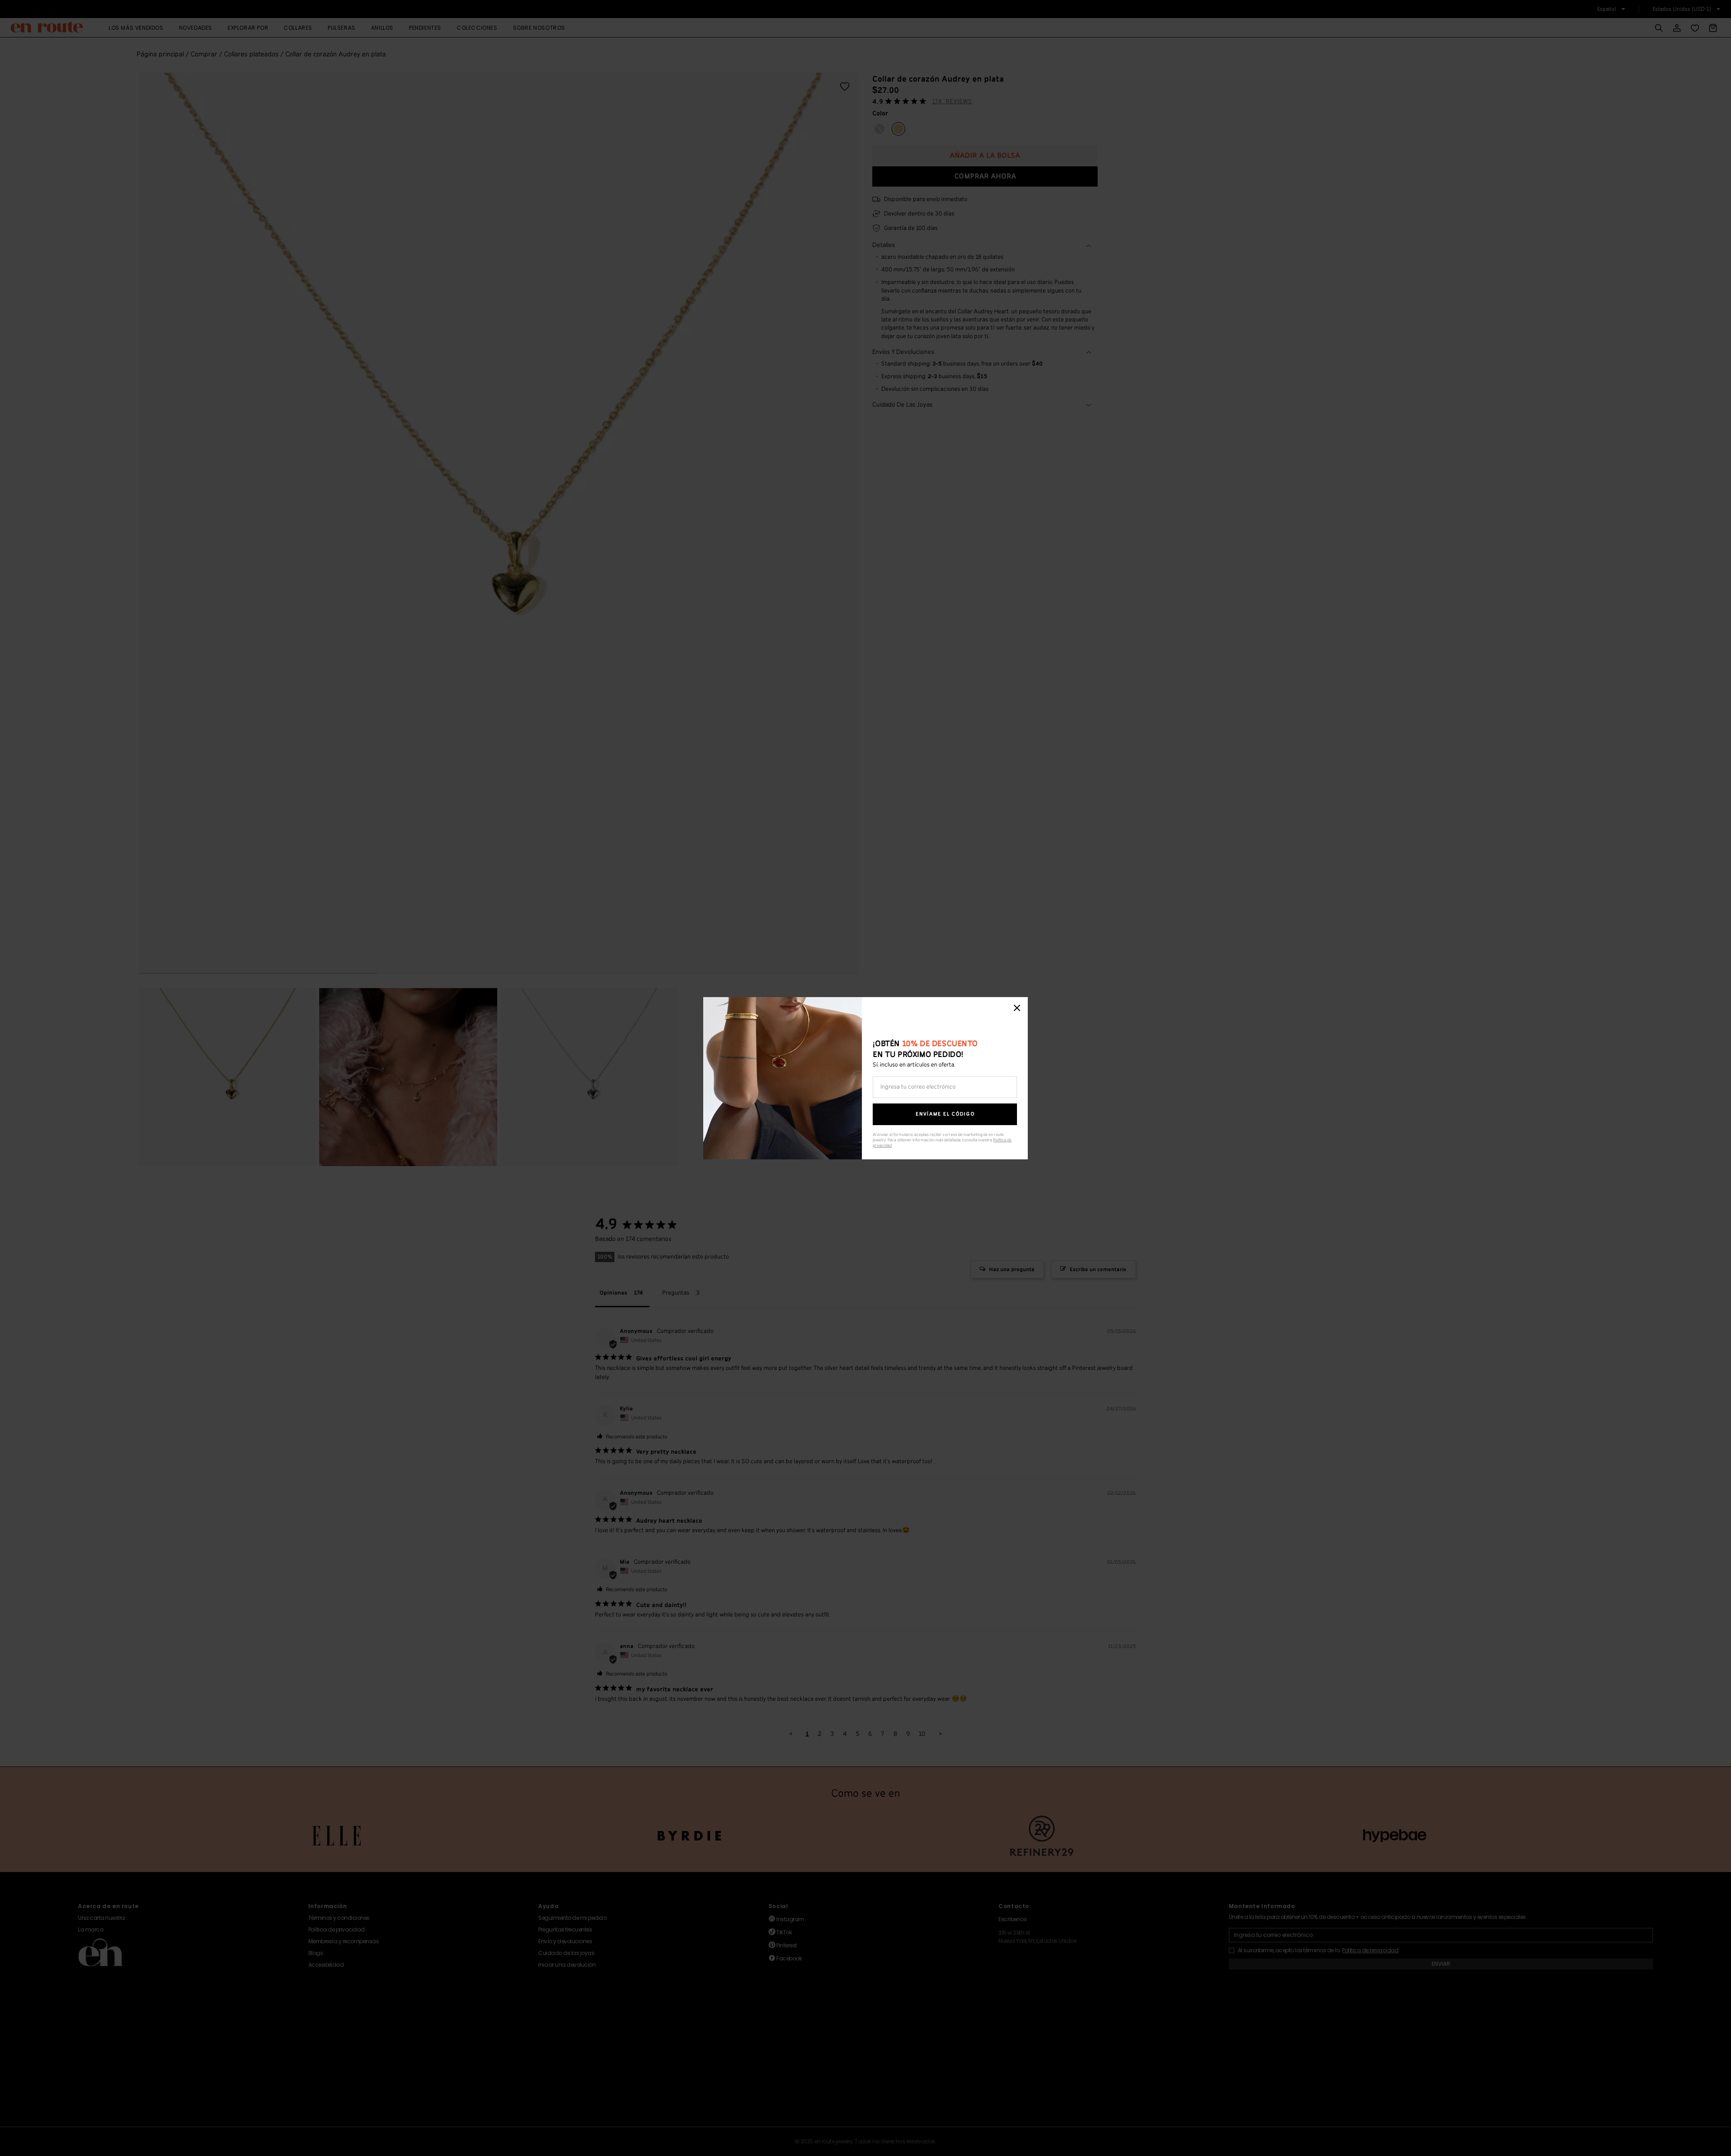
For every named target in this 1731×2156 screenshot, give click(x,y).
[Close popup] (1017, 1008)
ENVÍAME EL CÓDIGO (945, 1114)
